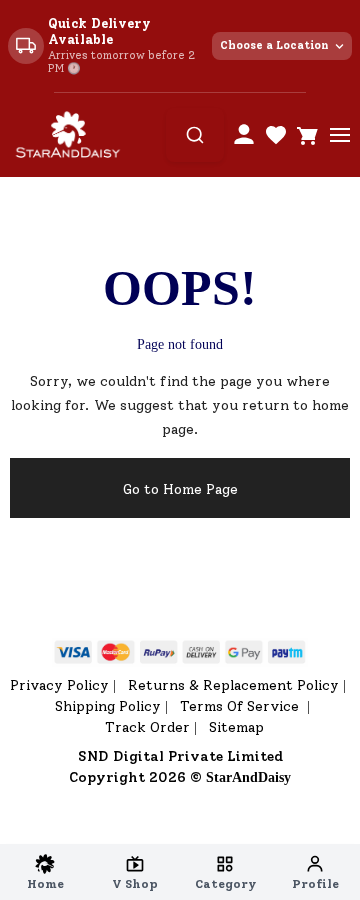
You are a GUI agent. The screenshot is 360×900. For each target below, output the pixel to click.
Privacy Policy (59, 685)
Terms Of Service (241, 706)
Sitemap (236, 727)
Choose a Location (274, 45)
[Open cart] (308, 135)
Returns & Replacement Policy (233, 685)
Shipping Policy (108, 706)
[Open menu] (340, 135)
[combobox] (195, 135)
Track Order (147, 727)
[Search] (195, 135)
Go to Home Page (180, 489)
